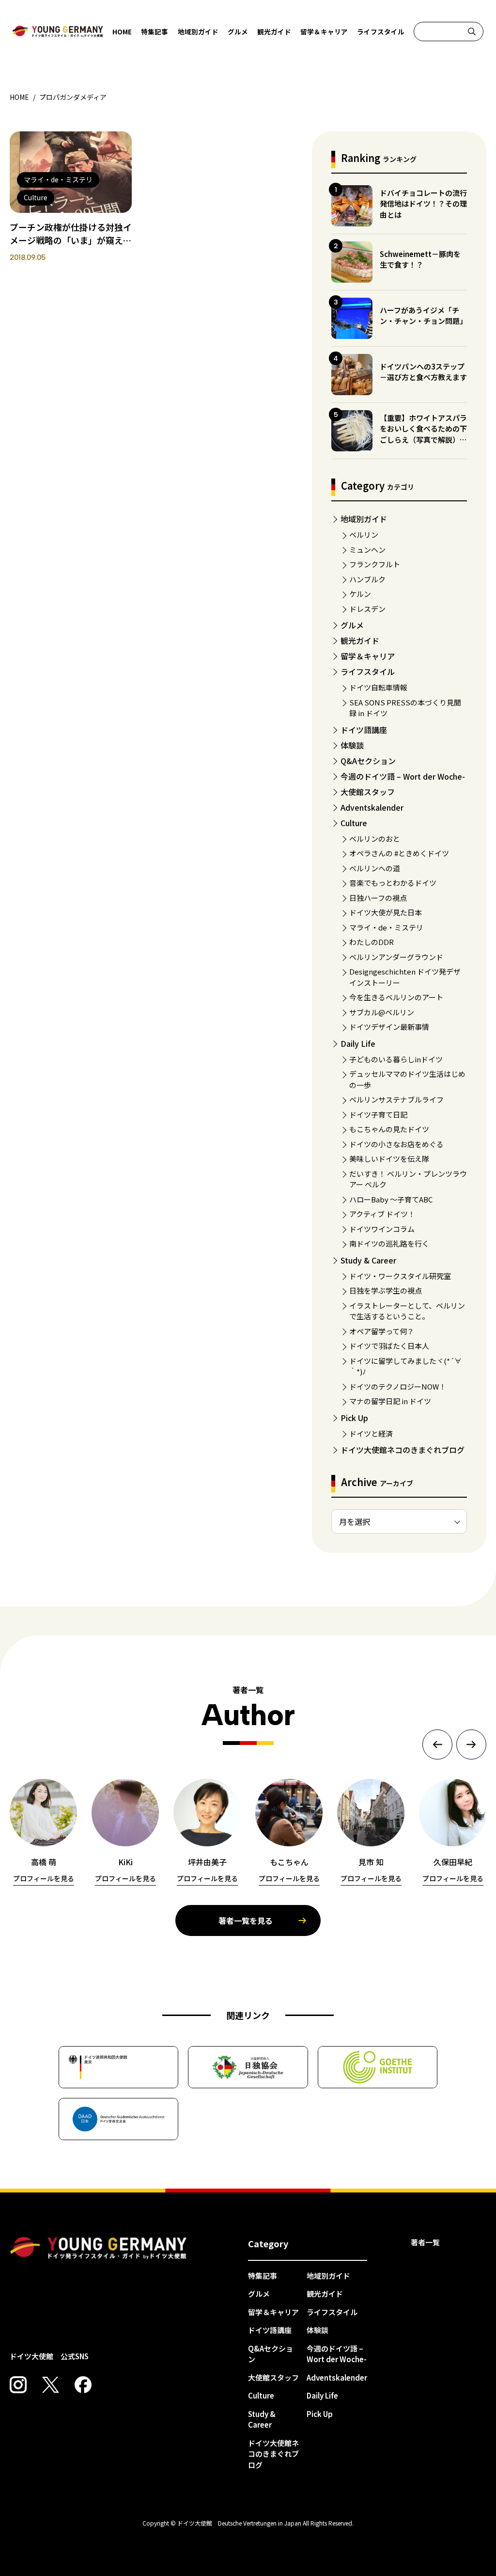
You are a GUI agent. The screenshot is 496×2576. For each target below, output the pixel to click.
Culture (354, 823)
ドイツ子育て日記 (378, 1114)
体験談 (352, 745)
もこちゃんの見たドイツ (389, 1129)
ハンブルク (367, 579)
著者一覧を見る (246, 1920)
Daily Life (358, 1043)
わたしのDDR (372, 942)
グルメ (238, 32)
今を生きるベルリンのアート (396, 997)
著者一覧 (425, 2242)
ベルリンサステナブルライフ (396, 1099)
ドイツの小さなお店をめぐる (396, 1144)
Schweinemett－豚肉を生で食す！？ (420, 259)
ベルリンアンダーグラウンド (396, 957)
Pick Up (354, 1418)
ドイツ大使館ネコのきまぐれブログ (403, 1450)
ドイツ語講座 (364, 730)
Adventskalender (372, 807)
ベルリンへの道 (375, 868)
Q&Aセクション (368, 761)
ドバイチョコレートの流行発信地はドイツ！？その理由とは (423, 204)
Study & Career (368, 1260)
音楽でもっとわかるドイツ (393, 883)
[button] (437, 1744)
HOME (122, 32)
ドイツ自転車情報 (378, 687)
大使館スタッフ (368, 792)
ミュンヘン (367, 550)
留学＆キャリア (324, 32)
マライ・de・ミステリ (386, 927)
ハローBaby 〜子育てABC (391, 1199)
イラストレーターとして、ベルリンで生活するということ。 (407, 1311)
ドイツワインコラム (382, 1229)
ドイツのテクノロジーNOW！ (398, 1386)
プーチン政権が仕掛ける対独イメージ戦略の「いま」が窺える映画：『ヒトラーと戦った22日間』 (71, 247)
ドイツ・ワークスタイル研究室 (400, 1276)
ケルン (360, 594)
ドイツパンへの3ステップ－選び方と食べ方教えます (423, 372)
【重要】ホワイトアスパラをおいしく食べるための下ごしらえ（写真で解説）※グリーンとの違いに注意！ (423, 434)
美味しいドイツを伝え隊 (389, 1159)
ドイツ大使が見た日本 (386, 912)
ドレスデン (367, 609)
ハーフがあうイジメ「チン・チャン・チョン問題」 (423, 316)
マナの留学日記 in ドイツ (390, 1401)
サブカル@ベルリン (382, 1012)
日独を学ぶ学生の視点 (386, 1290)
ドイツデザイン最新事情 (389, 1027)
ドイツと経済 (371, 1433)
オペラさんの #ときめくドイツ (399, 853)
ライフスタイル (381, 32)
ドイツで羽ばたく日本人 (389, 1346)
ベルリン (364, 535)
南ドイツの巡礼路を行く (389, 1243)
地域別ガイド (198, 32)
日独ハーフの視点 (378, 898)
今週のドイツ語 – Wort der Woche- (403, 776)
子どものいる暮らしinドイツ (396, 1059)
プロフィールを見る (44, 1878)
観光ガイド (274, 32)
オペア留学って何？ (382, 1331)
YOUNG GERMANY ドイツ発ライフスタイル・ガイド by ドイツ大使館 (98, 2248)
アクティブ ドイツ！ (382, 1214)
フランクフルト (375, 564)
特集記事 (155, 32)
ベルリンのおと (375, 839)
